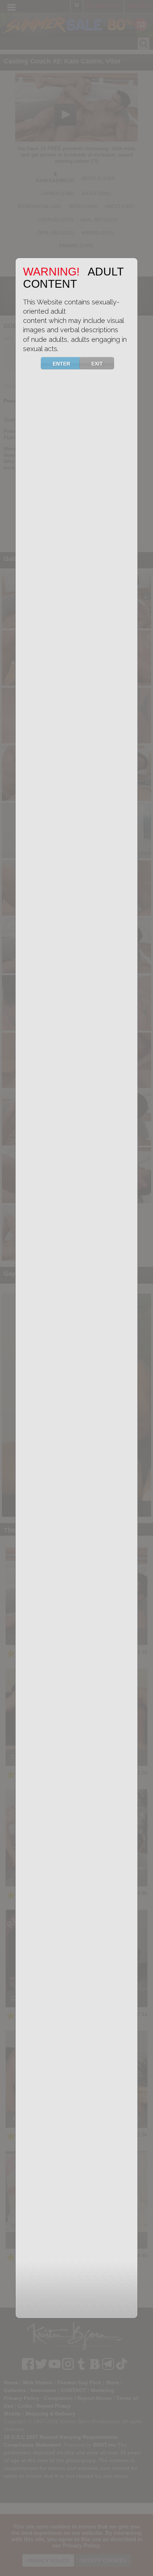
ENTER (61, 364)
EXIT (97, 364)
